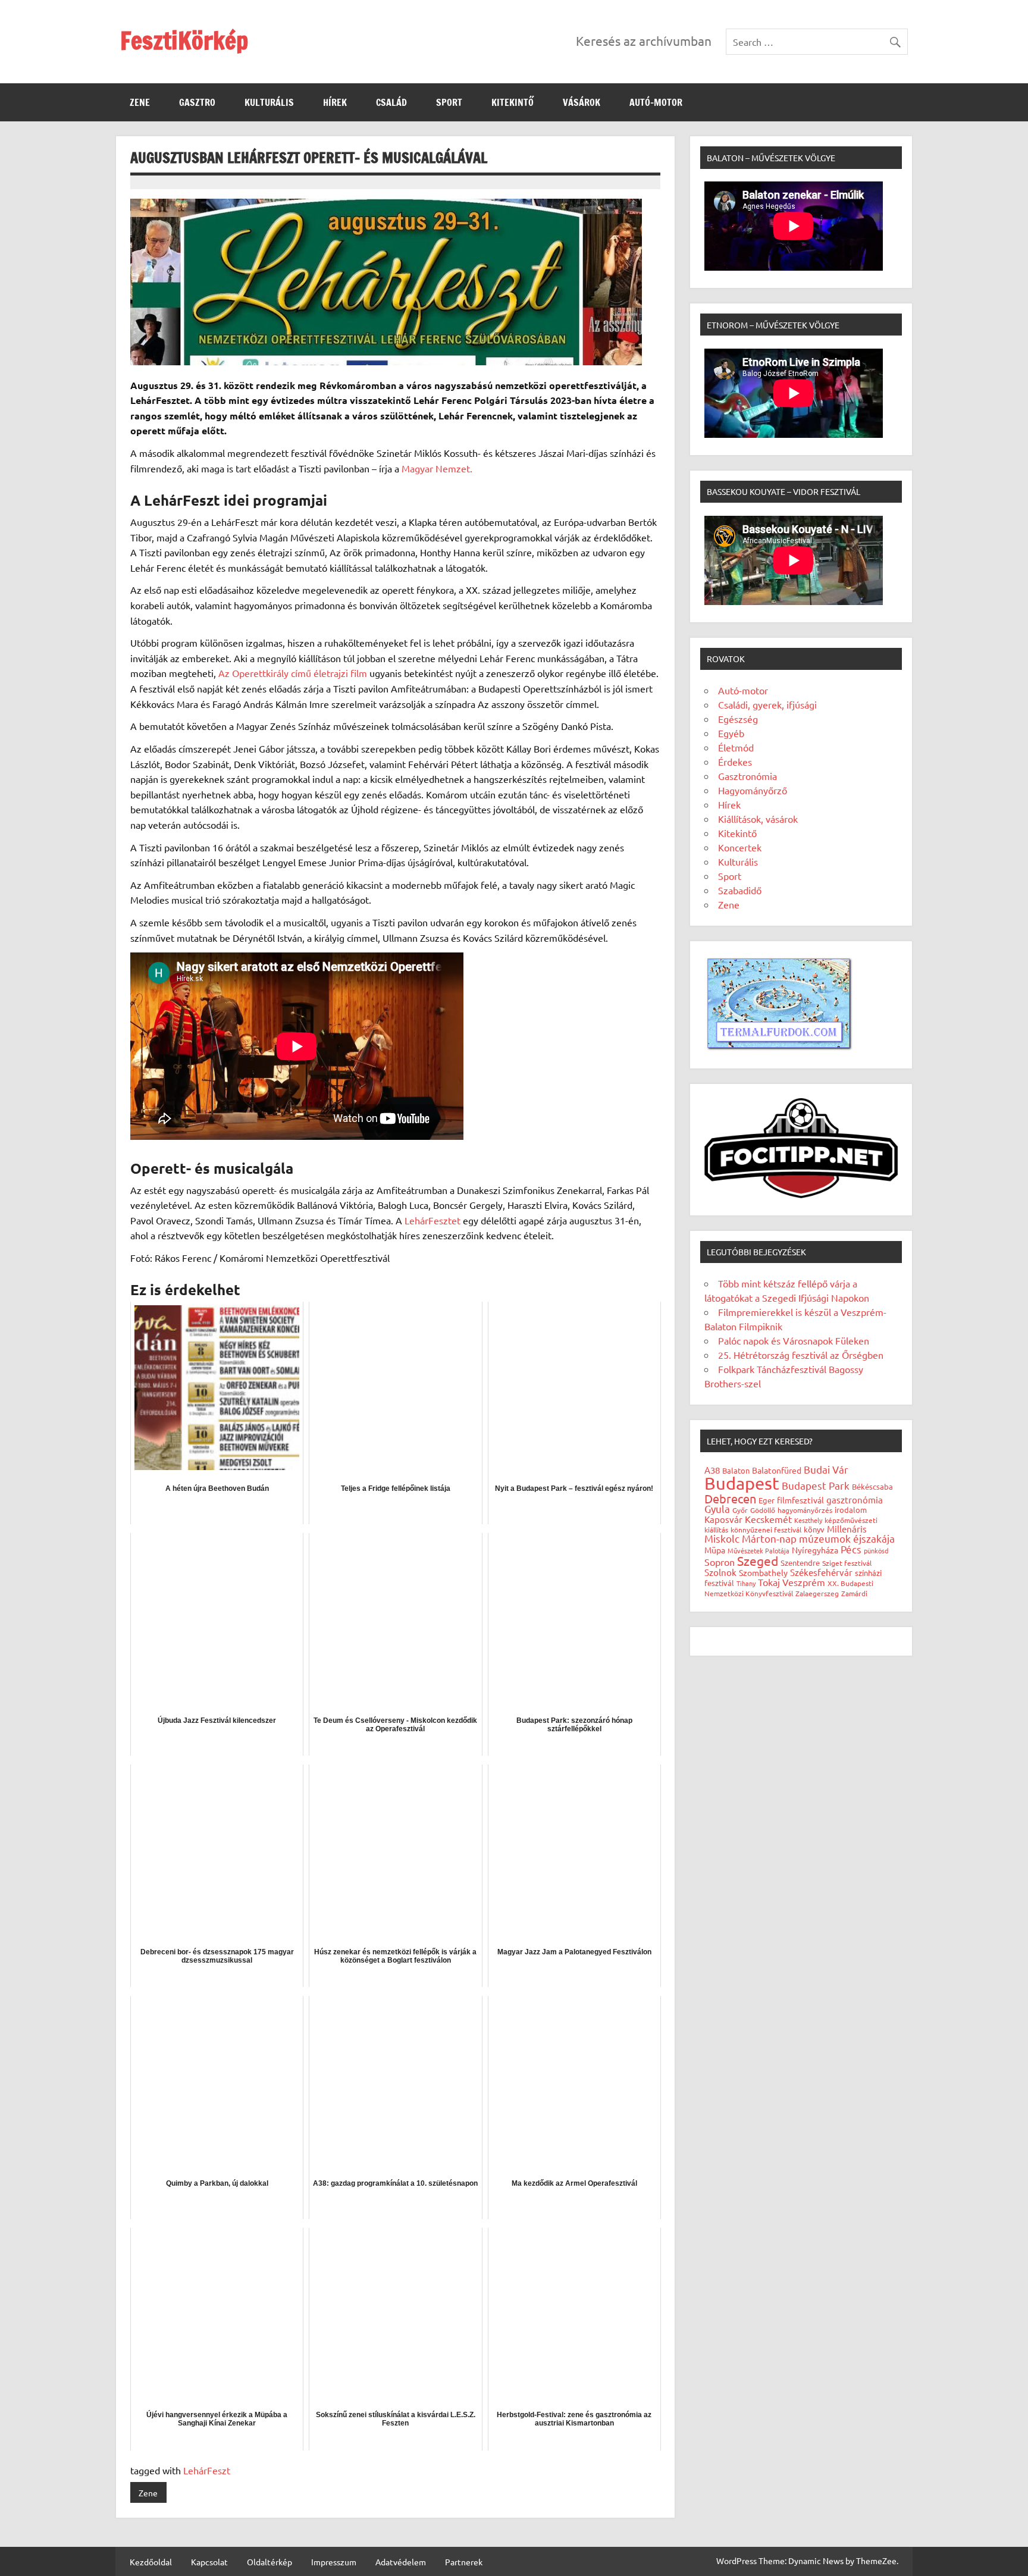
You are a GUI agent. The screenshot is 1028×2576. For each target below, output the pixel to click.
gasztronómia (855, 1499)
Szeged (758, 1560)
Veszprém (804, 1582)
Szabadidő (740, 890)
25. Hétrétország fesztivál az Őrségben (801, 1355)
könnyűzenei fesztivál (766, 1530)
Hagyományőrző (753, 790)
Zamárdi (854, 1593)
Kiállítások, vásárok (758, 819)
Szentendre (800, 1563)
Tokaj (769, 1582)
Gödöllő (763, 1510)
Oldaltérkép (269, 2562)
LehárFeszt (207, 2470)
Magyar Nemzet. (437, 468)
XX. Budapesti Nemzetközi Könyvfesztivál (789, 1588)
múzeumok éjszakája (847, 1538)
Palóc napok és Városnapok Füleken (794, 1340)
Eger (767, 1500)
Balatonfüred (777, 1470)
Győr (740, 1510)
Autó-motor (656, 102)
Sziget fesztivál (847, 1563)
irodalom (851, 1510)
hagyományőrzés (805, 1510)
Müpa (715, 1550)
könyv (814, 1529)
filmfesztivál (800, 1500)
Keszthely (808, 1520)
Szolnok (720, 1572)
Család (391, 102)
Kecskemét (768, 1519)
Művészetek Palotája (759, 1550)
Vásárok (582, 102)
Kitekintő (513, 102)
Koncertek (740, 847)
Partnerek (464, 2562)
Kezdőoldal (151, 2562)
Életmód (736, 747)
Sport (449, 102)
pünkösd (876, 1550)
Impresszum (334, 2562)
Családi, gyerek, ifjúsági (767, 704)
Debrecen (730, 1498)
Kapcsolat (209, 2562)
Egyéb (731, 733)
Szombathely (763, 1572)
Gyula (717, 1508)
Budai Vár (826, 1469)
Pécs (851, 1549)
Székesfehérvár (821, 1572)
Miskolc (722, 1538)
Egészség (738, 719)
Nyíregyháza (815, 1550)
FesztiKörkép (184, 40)
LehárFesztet (434, 1220)
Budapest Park (816, 1485)
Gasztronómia (748, 776)
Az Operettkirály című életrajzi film (293, 673)
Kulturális (269, 102)
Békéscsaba (872, 1486)
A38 (712, 1470)
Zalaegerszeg (817, 1593)
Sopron (720, 1562)
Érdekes (735, 761)
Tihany (746, 1583)
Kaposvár (723, 1519)
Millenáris (847, 1529)
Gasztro (197, 102)
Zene (140, 102)
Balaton (736, 1470)
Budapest (742, 1483)
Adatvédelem (401, 2562)
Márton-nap (769, 1538)
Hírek (335, 102)
